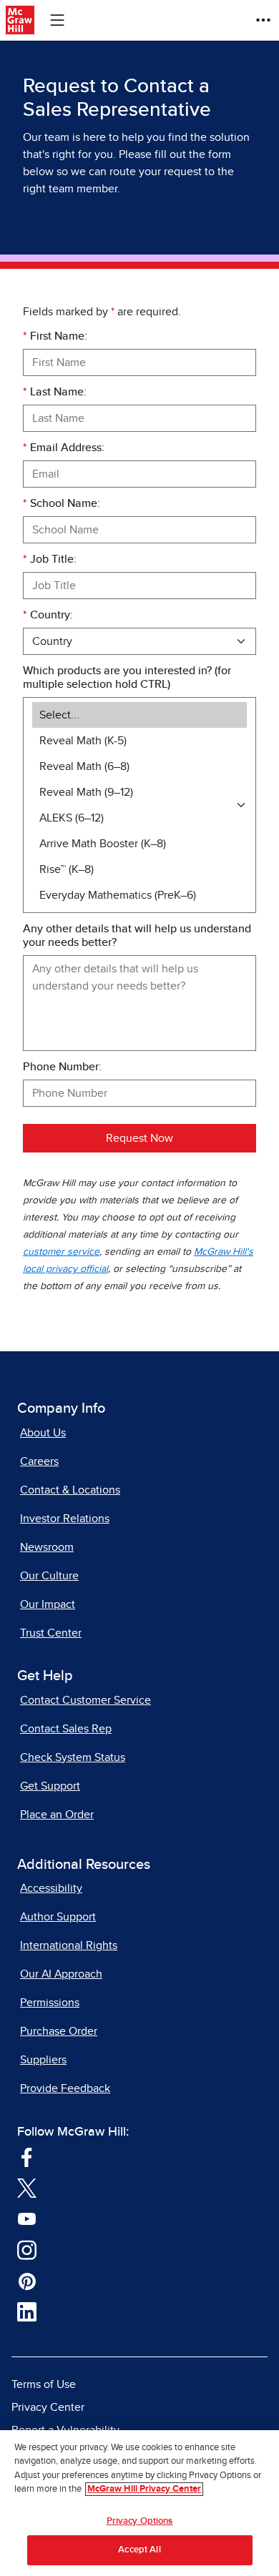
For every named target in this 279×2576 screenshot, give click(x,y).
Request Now (139, 1138)
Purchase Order (59, 2031)
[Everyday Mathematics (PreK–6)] (139, 895)
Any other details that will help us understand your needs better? (137, 936)
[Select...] (139, 715)
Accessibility (51, 1888)
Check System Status (73, 1757)
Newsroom (47, 1547)
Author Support (58, 1917)
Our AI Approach (61, 1974)
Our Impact (48, 1604)
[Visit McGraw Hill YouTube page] (27, 2218)
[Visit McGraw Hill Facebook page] (27, 2156)
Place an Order (57, 1815)
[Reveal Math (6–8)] (139, 766)
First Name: (55, 336)
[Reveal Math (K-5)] (139, 741)
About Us (43, 1433)
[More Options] (263, 20)
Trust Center (51, 1633)
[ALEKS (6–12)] (139, 818)
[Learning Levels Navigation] (57, 20)
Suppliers (43, 2060)
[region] (139, 2503)
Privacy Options (140, 2521)
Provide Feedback (65, 2088)
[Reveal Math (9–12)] (139, 792)
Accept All (139, 2550)
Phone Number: (62, 1067)
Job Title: (50, 559)
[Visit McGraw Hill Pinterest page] (27, 2280)
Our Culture (49, 1576)
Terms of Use (44, 2384)
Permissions (50, 2003)
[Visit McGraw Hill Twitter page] (27, 2187)
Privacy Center (48, 2407)
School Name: (62, 503)
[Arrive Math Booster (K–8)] (139, 844)
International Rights (69, 1945)
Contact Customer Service (85, 1700)
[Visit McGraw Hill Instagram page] (27, 2249)
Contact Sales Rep (66, 1729)
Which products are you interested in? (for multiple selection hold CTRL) (127, 677)
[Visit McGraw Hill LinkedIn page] (27, 2311)
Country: (48, 615)
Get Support (50, 1786)
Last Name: (55, 392)
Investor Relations (65, 1519)
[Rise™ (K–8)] (139, 869)
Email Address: (64, 448)
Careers (39, 1461)
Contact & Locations (70, 1490)
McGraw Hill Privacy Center (144, 2489)
